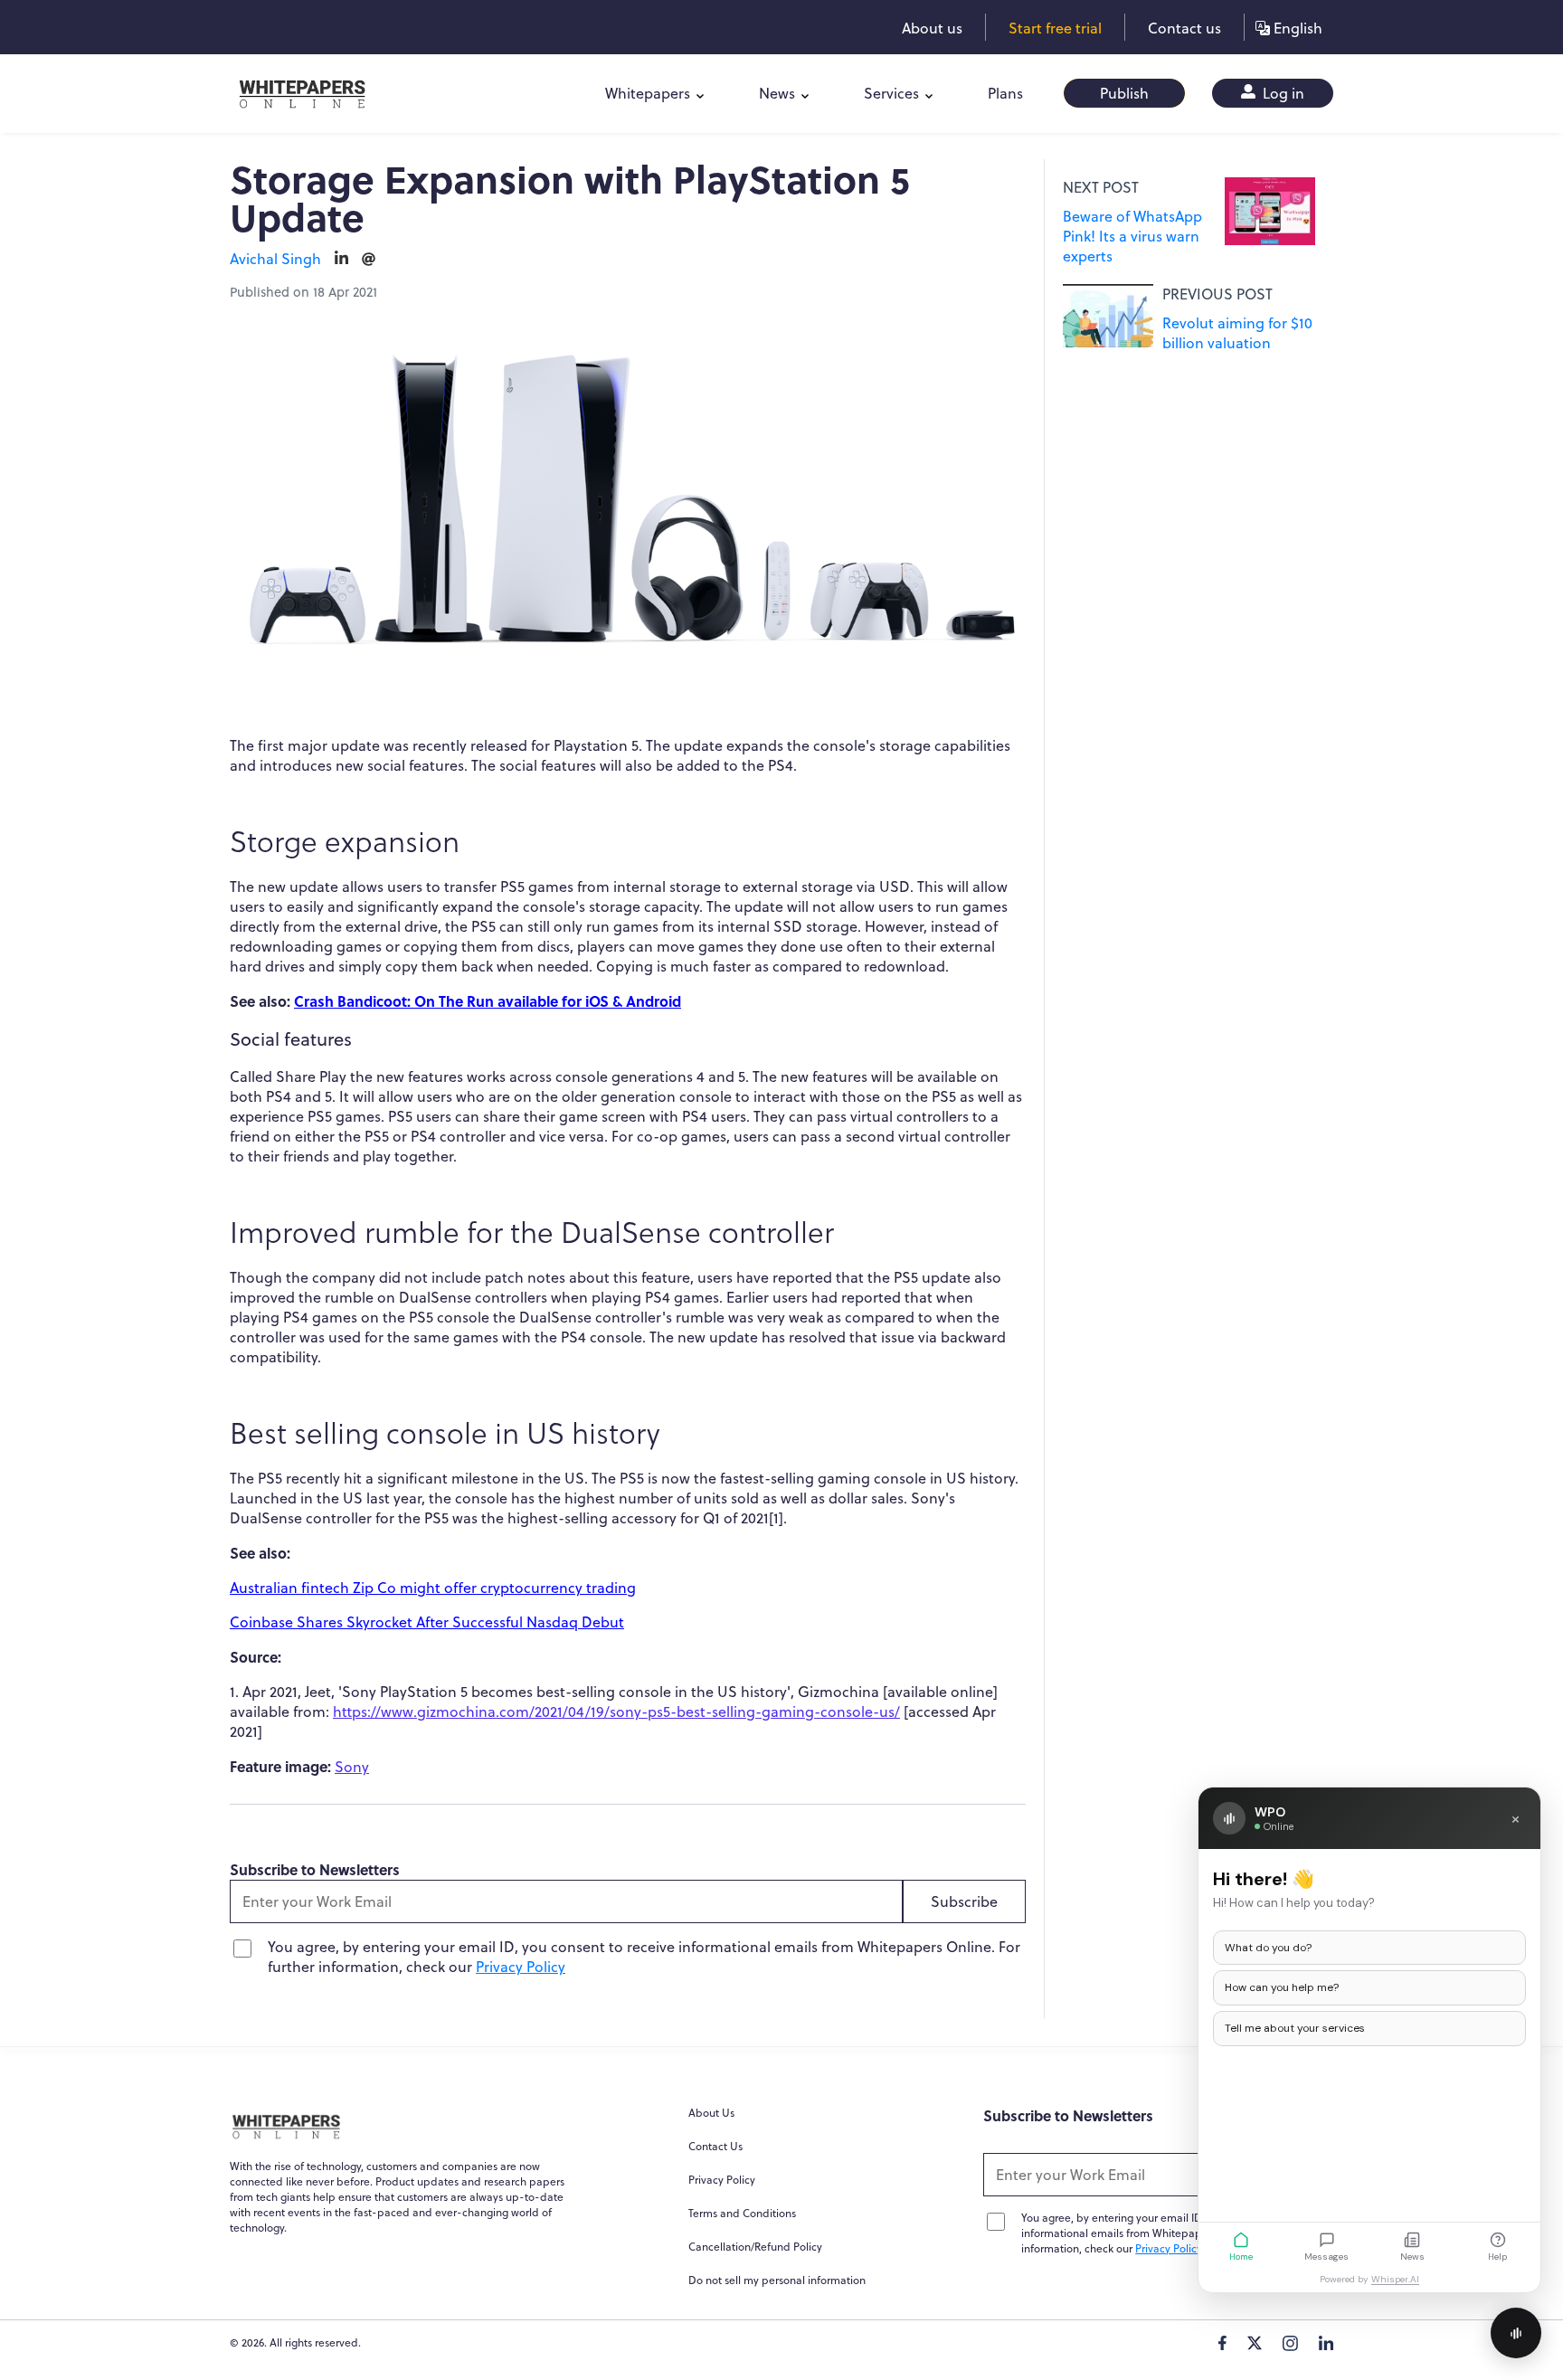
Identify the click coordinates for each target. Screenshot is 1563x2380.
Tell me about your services (1295, 2028)
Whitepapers (648, 93)
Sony (352, 1767)
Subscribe (964, 1901)
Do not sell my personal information (777, 2280)
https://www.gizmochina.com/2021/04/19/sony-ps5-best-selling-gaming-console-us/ (616, 1712)
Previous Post (1217, 294)
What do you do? (1268, 1948)
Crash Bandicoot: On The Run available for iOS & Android (488, 1001)
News (777, 93)
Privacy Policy (521, 1967)
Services (891, 93)
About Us (711, 2113)
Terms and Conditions (742, 2213)
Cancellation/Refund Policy (755, 2247)
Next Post (1101, 187)
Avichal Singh (275, 259)
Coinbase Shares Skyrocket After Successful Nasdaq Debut (427, 1622)
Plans (1005, 93)
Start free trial (1055, 28)
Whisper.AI (1395, 2279)
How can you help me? (1282, 1987)
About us (932, 28)
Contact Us (715, 2146)
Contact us (1184, 28)
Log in (1282, 93)
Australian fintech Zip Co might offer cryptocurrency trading (433, 1588)
